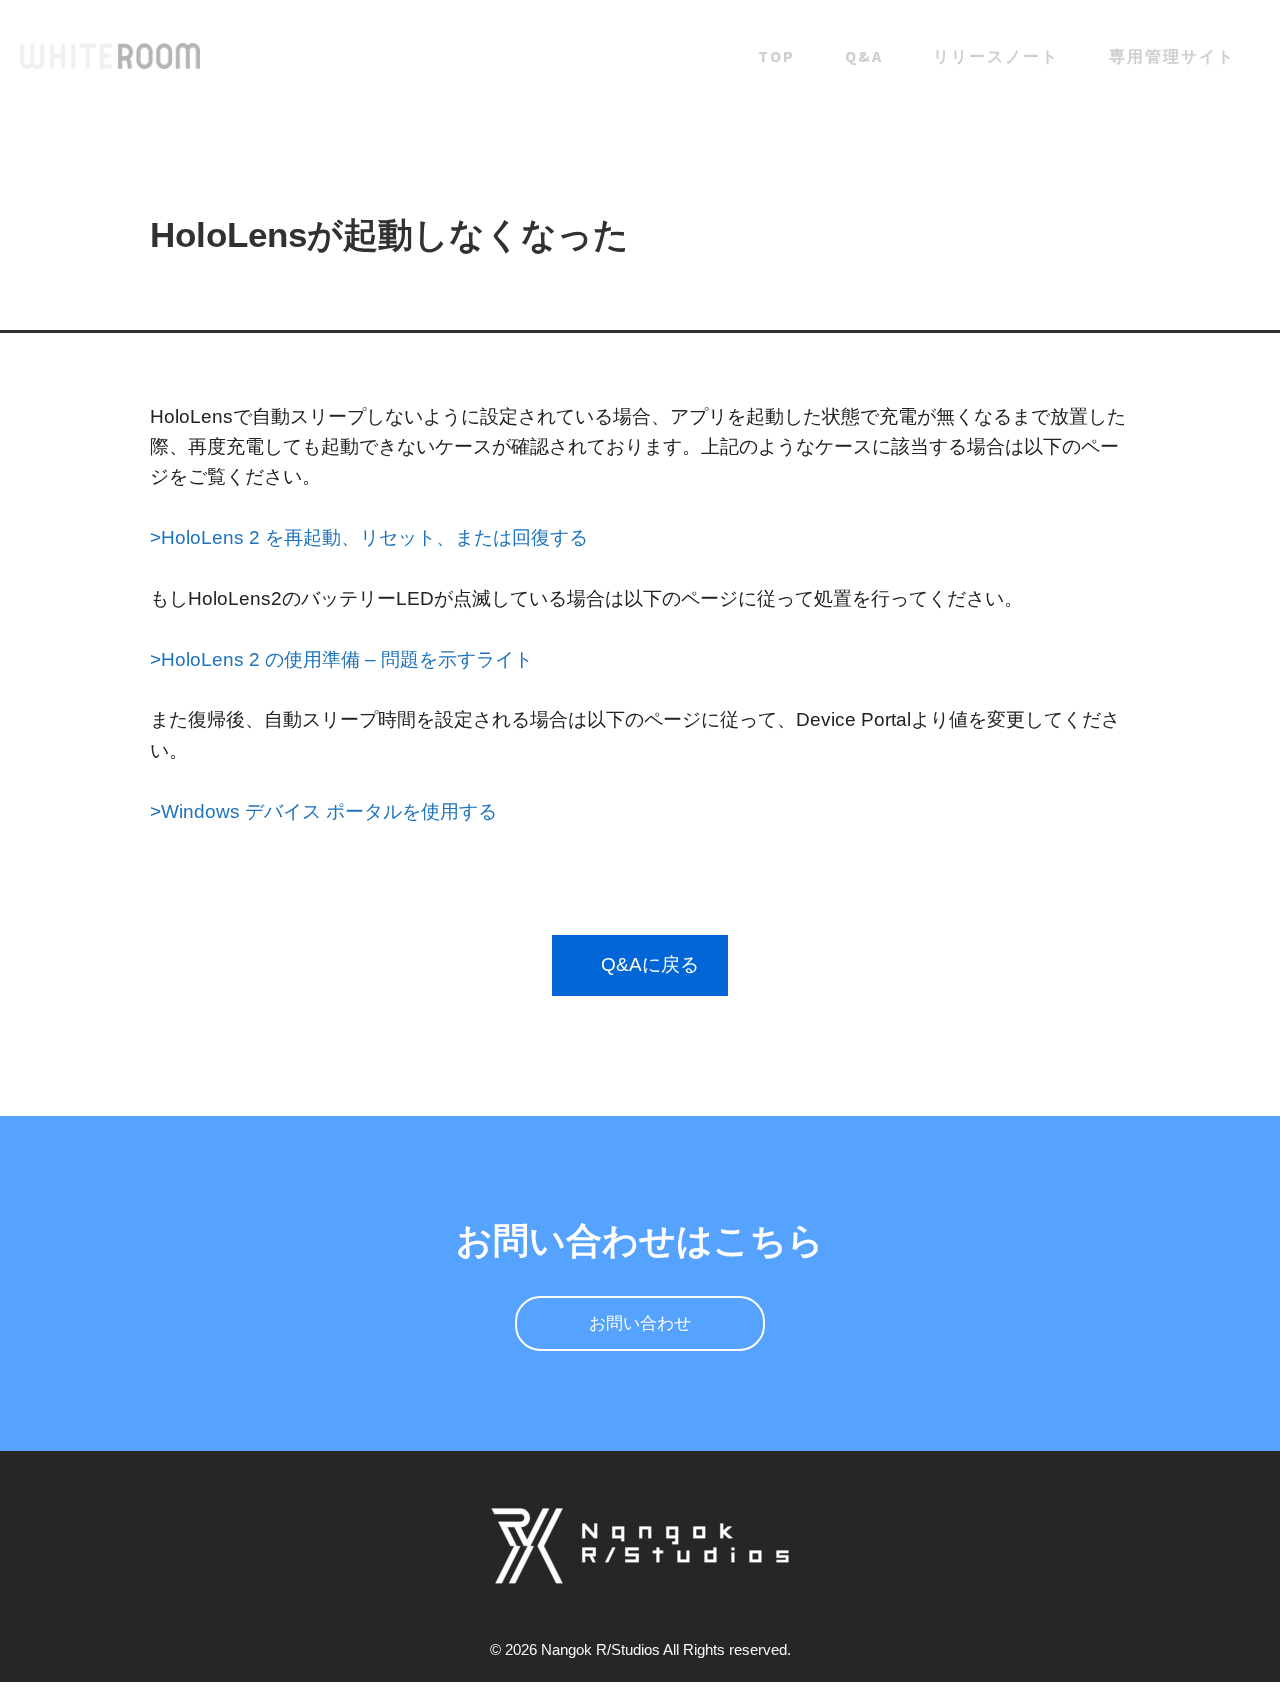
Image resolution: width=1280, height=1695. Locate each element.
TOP (776, 56)
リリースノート (996, 56)
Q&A (864, 56)
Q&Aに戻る (650, 964)
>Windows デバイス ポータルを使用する (323, 811)
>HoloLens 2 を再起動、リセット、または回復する (369, 537)
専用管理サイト (1172, 56)
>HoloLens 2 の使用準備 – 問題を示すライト (341, 659)
